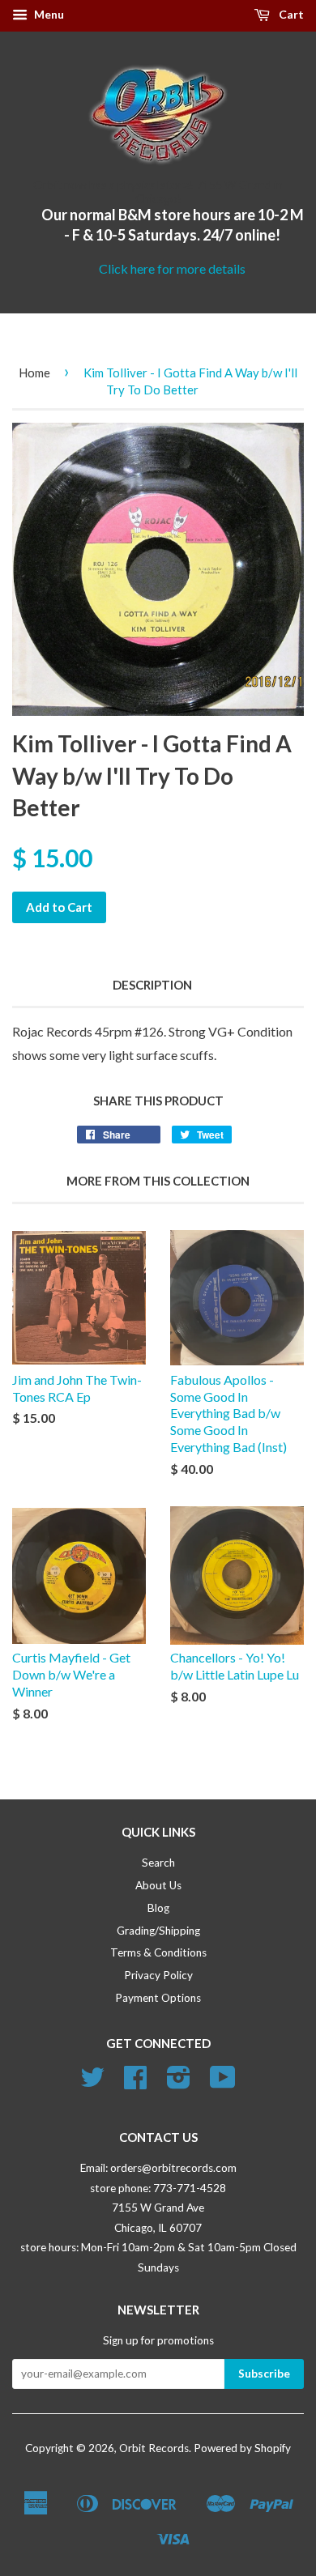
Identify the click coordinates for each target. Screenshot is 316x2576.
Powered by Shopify (242, 2448)
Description (152, 985)
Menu (48, 14)
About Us (158, 1885)
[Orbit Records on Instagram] (179, 2083)
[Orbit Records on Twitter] (92, 2083)
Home (34, 373)
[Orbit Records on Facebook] (135, 2083)
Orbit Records (154, 2448)
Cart (290, 14)
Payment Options (158, 1998)
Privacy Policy (158, 1975)
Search (158, 1863)
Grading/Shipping (158, 1931)
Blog (158, 1908)
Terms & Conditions (158, 1952)
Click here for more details (172, 268)
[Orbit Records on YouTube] (223, 2083)
